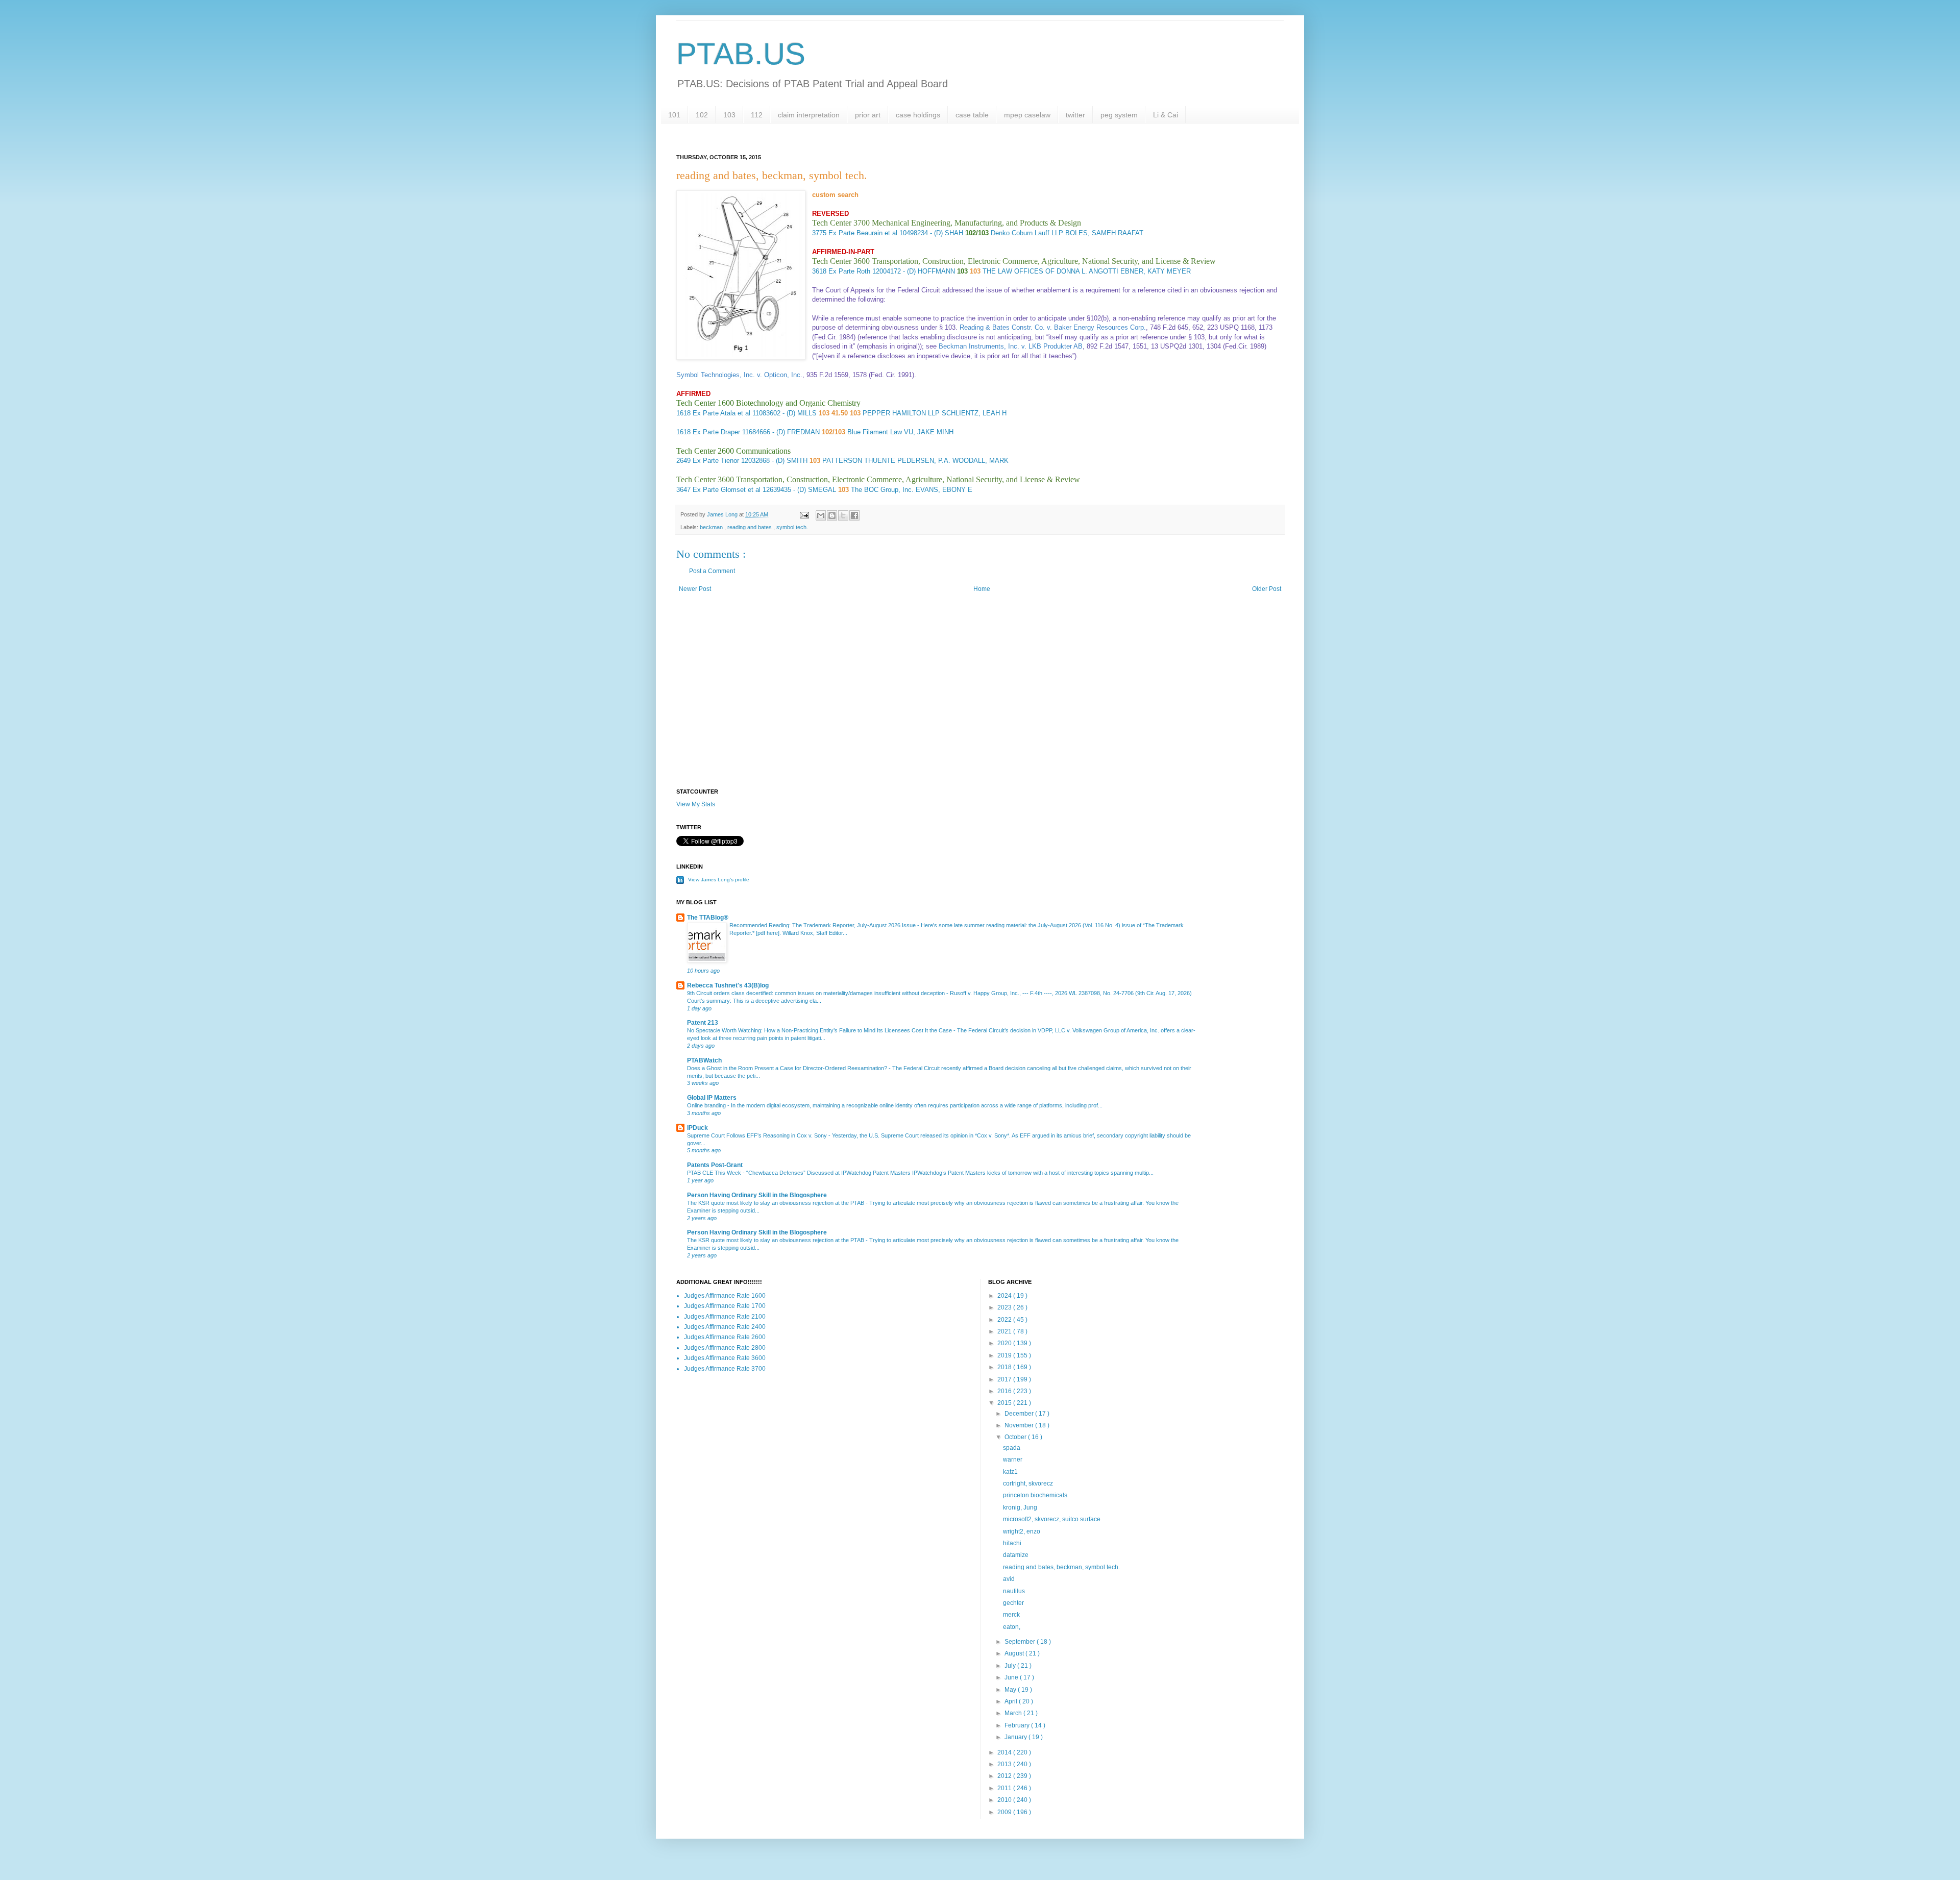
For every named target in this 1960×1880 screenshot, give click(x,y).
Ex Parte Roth (849, 271)
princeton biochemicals (1035, 1495)
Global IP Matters (712, 1098)
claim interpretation (809, 115)
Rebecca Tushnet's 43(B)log (728, 985)
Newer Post (695, 589)
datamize (1016, 1555)
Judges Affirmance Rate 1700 (725, 1306)
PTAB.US (741, 54)
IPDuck (697, 1128)
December (1020, 1414)
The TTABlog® (708, 918)
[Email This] (821, 515)
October (1016, 1437)
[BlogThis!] (832, 515)
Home (982, 589)
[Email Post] (804, 514)
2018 (1005, 1367)
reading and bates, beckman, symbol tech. (1061, 1567)
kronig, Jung (1020, 1507)
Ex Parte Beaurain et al (863, 233)
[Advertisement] (980, 702)
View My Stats (696, 804)
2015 (1005, 1403)
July (1011, 1666)
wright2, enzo (1022, 1531)
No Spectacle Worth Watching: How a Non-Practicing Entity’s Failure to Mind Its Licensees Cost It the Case (820, 1030)
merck (1011, 1615)
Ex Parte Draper (716, 432)
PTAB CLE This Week (715, 1173)
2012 (1005, 1776)
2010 (1005, 1800)
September (1021, 1642)
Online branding (707, 1105)
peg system (1119, 115)
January (1016, 1737)
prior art (868, 115)
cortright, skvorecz (1028, 1483)
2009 (1005, 1812)
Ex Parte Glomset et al (727, 490)
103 (729, 115)
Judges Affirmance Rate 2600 (725, 1337)
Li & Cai (1166, 115)
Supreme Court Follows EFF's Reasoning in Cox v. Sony (758, 1135)
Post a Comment (712, 571)
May (1011, 1690)
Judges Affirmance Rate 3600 (725, 1358)
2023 (1005, 1307)
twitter (1075, 115)
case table (972, 115)
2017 (1005, 1379)
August (1015, 1653)
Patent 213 (703, 1023)
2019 (1005, 1355)
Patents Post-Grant (715, 1165)
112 (757, 115)
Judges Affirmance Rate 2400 (725, 1327)
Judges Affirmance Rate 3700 (725, 1369)
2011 (1005, 1788)
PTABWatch (704, 1060)
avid (1009, 1579)
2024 (1005, 1296)
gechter (1013, 1603)
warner (1013, 1460)
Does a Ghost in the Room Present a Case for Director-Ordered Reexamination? (788, 1068)
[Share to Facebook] (854, 515)
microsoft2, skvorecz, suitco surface (1052, 1519)
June (1012, 1677)
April (1012, 1701)
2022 (1005, 1320)
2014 (1005, 1752)
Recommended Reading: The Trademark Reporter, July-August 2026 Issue (823, 925)
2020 (1005, 1343)
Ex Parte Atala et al (721, 413)
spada (1012, 1448)
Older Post (1267, 589)
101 (674, 115)
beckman (712, 527)
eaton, (1012, 1627)
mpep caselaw (1027, 115)
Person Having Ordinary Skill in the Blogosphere (757, 1195)
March (1014, 1713)
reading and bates (750, 527)
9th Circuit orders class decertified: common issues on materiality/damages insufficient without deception (817, 993)
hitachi (1012, 1543)
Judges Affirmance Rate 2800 (725, 1348)
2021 (1005, 1331)
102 (702, 115)
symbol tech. (792, 527)
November (1020, 1425)
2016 (1005, 1391)
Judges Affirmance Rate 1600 (725, 1296)
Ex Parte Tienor (716, 461)
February (1018, 1725)
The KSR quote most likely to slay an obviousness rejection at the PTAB (776, 1203)
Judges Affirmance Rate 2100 (725, 1317)
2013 (1005, 1764)
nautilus (1014, 1591)
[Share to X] (843, 515)
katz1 (1010, 1472)
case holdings (918, 115)
